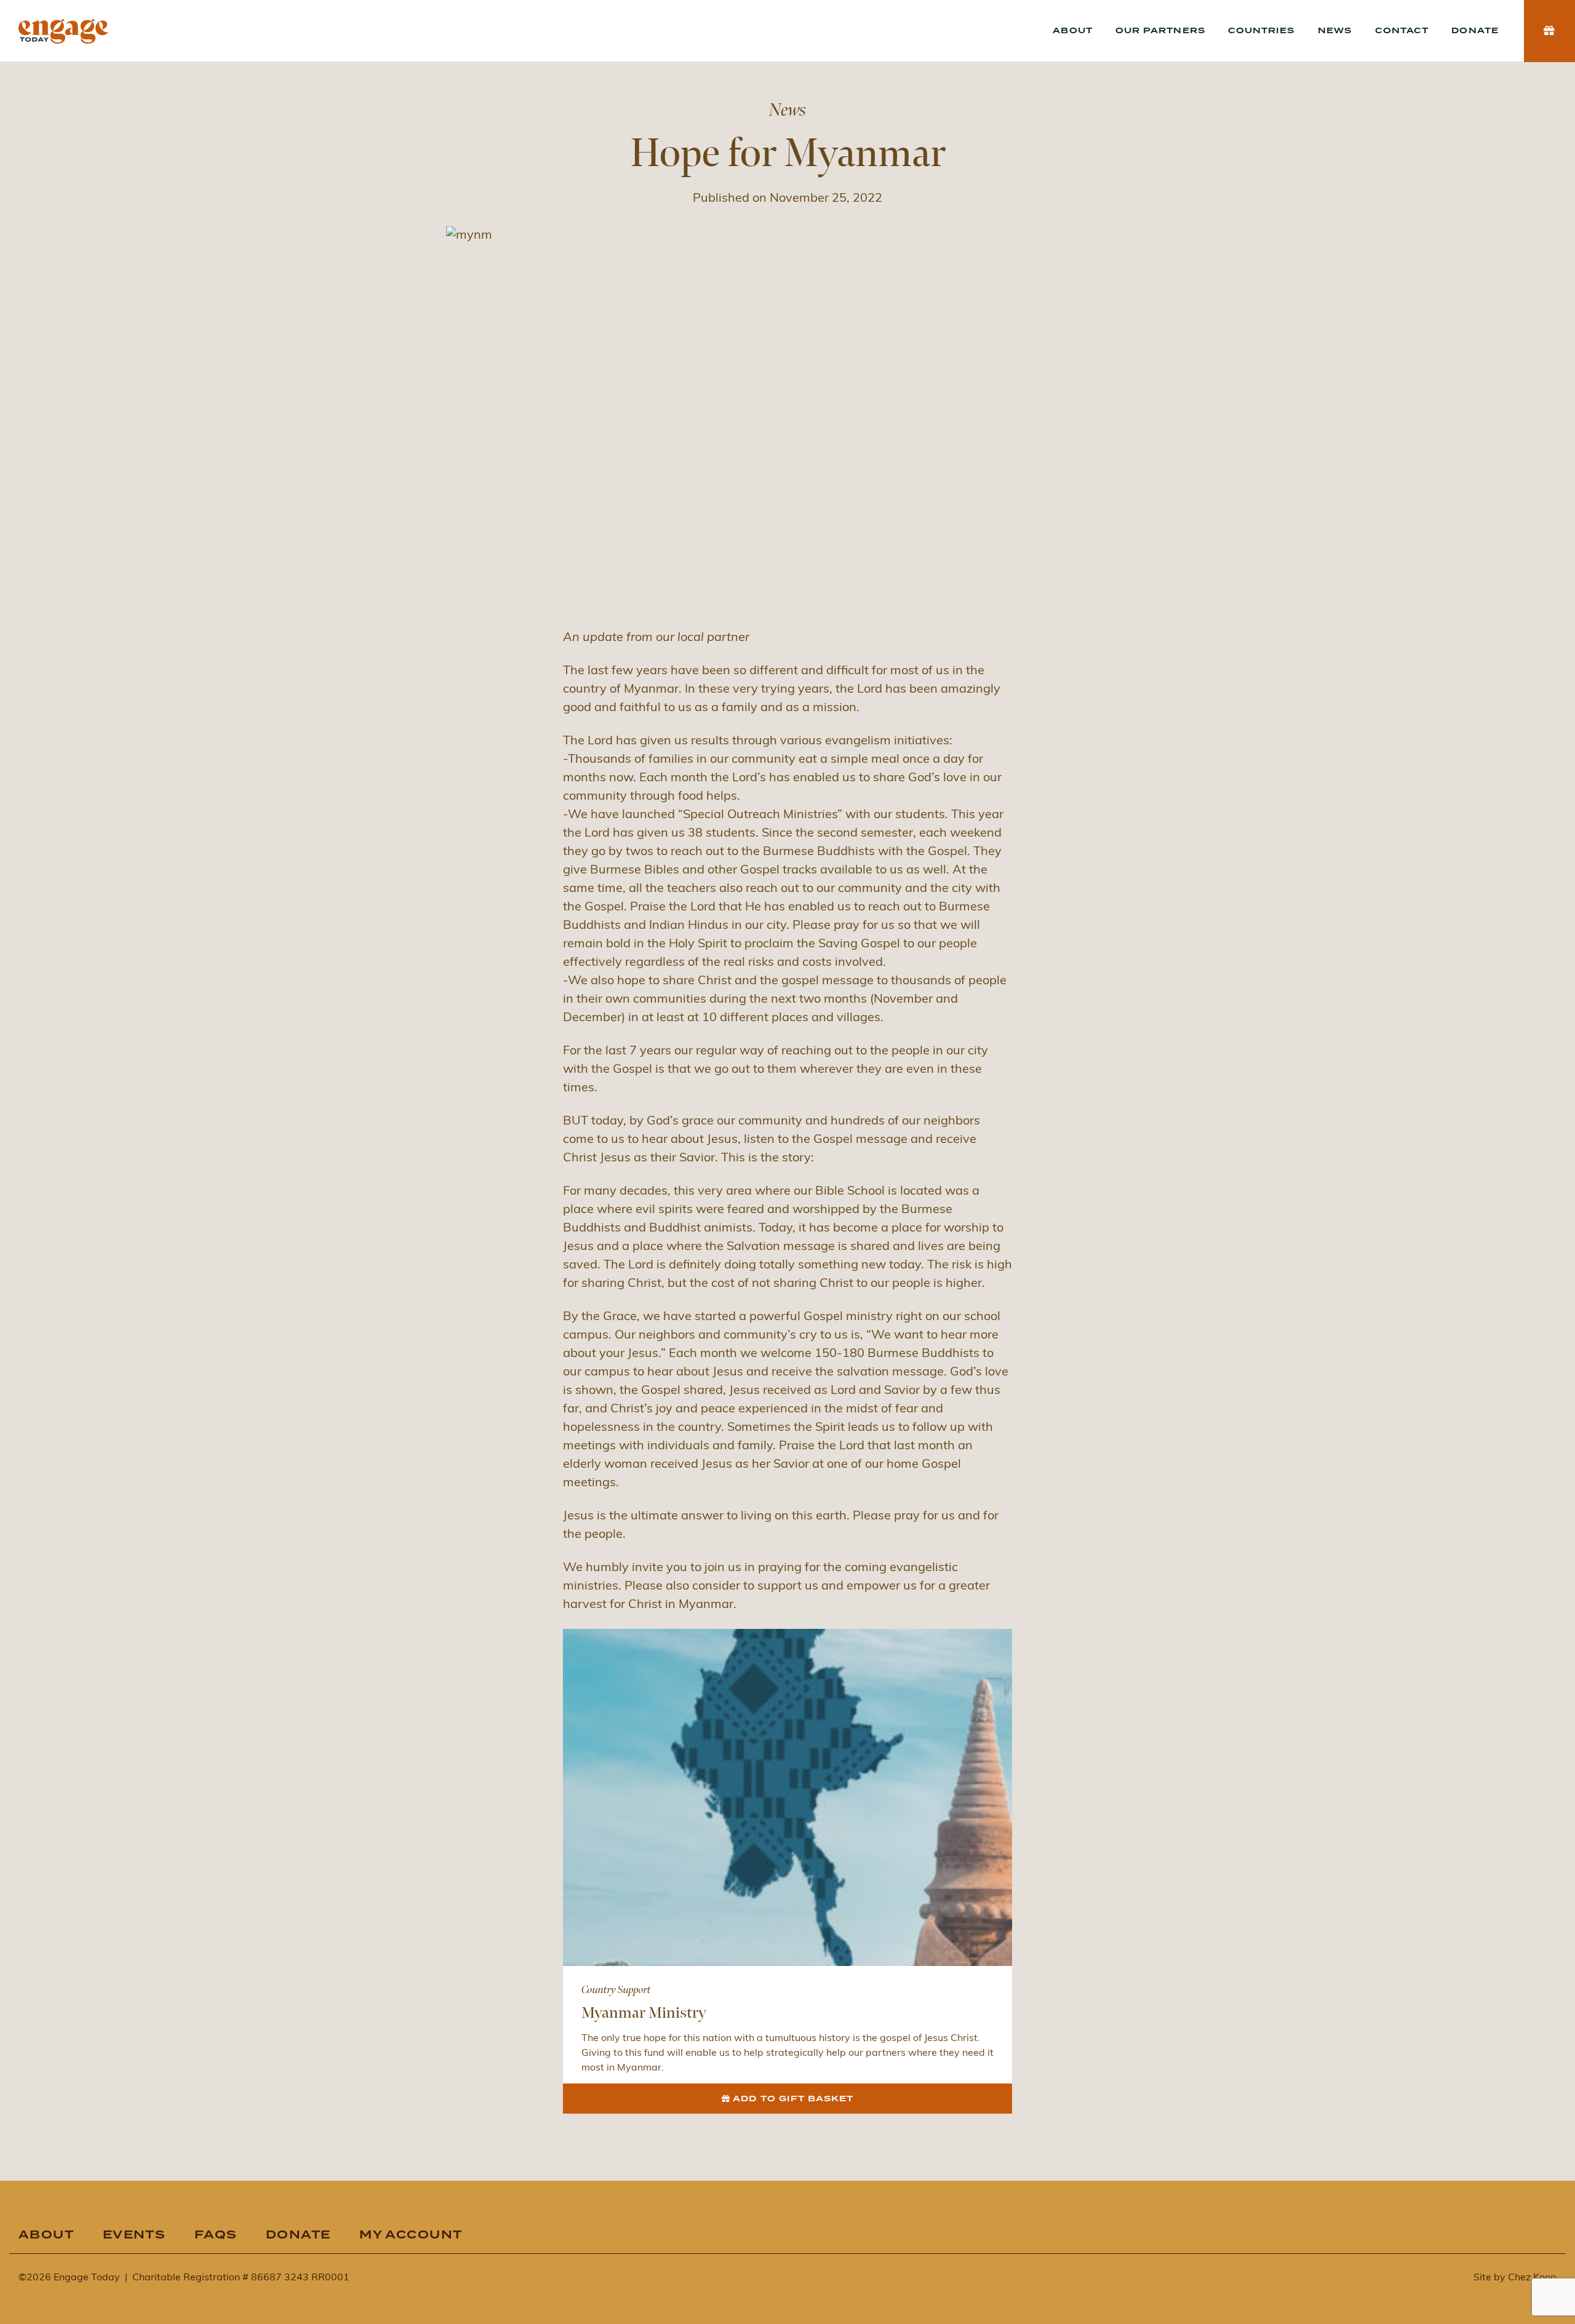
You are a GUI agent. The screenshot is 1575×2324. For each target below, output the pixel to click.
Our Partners (1160, 31)
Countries (1261, 31)
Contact (1402, 31)
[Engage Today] (63, 31)
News (1335, 31)
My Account (411, 2235)
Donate (1475, 31)
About (1072, 31)
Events (134, 2235)
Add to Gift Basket (793, 2099)
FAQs (216, 2235)
